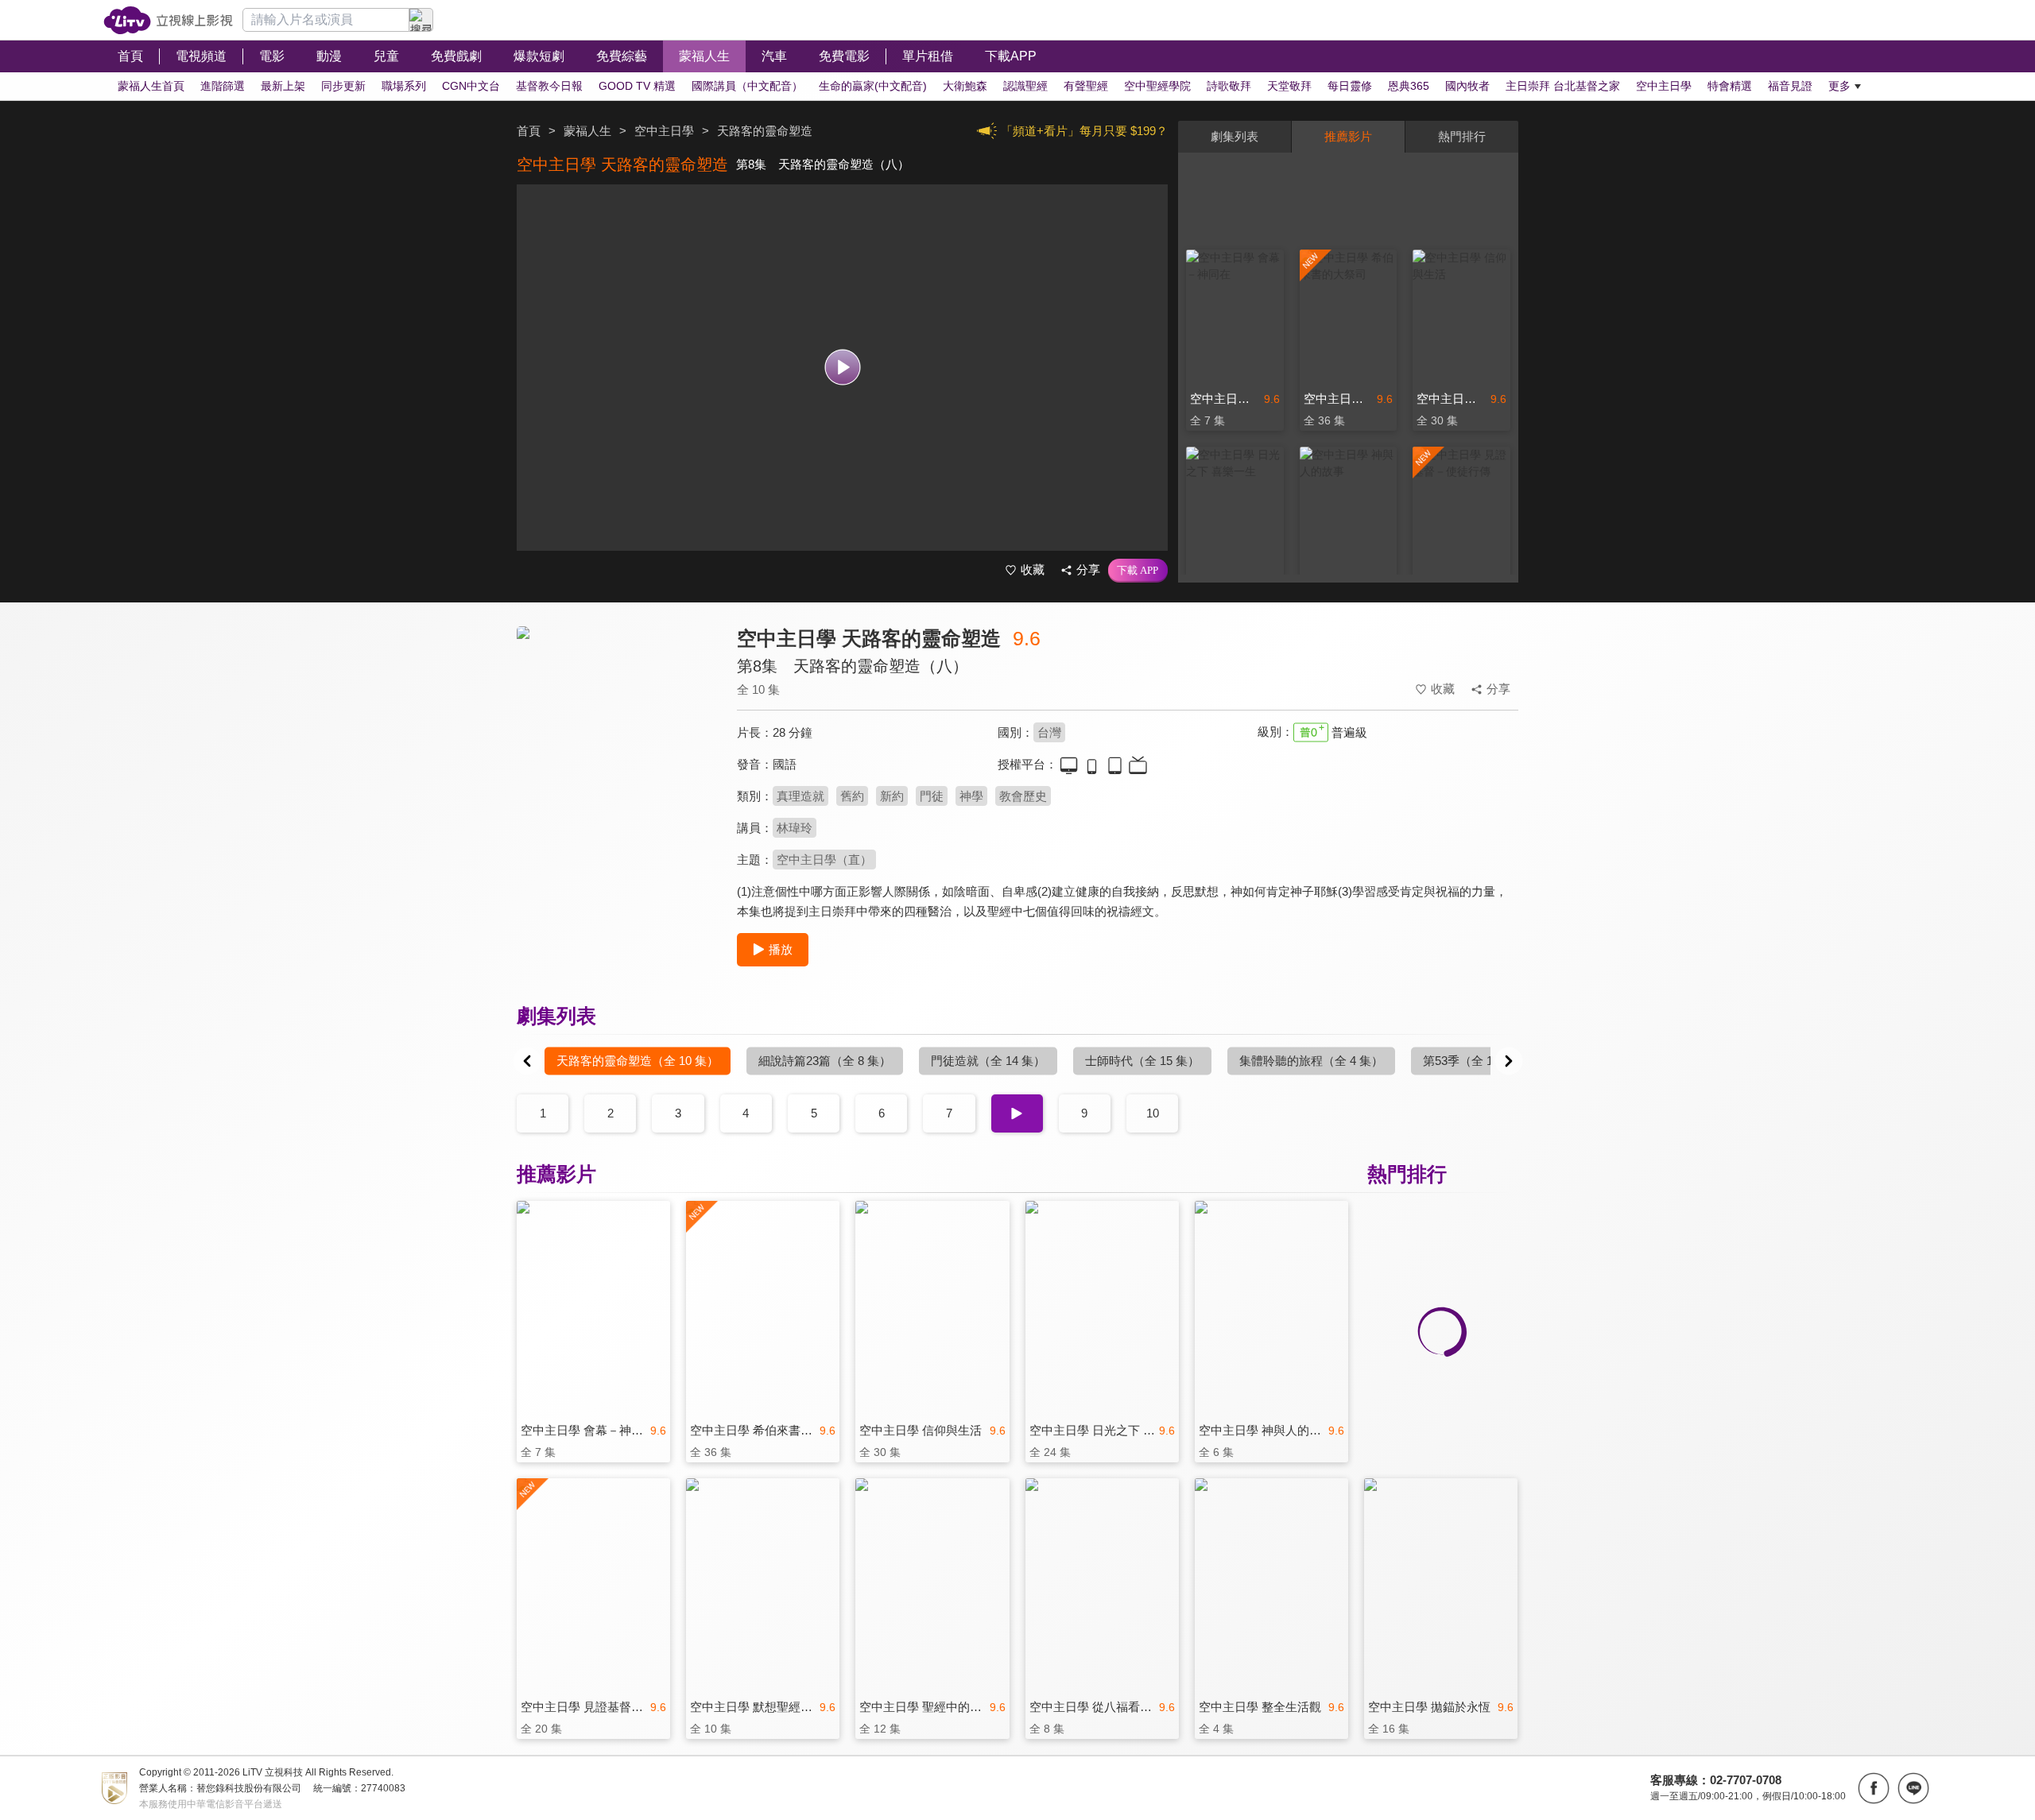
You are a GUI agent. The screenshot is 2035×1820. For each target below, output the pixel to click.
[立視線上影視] (168, 20)
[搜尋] (421, 20)
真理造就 (800, 796)
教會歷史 (1023, 796)
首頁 (529, 131)
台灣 (1049, 732)
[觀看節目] (842, 368)
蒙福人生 (587, 131)
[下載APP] (1138, 571)
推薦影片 (1348, 136)
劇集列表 (1235, 136)
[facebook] (1874, 1788)
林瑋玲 (795, 828)
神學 (971, 796)
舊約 (852, 796)
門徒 (932, 796)
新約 (892, 796)
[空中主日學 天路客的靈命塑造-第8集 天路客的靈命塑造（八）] (617, 768)
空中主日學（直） (824, 860)
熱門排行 (1462, 136)
